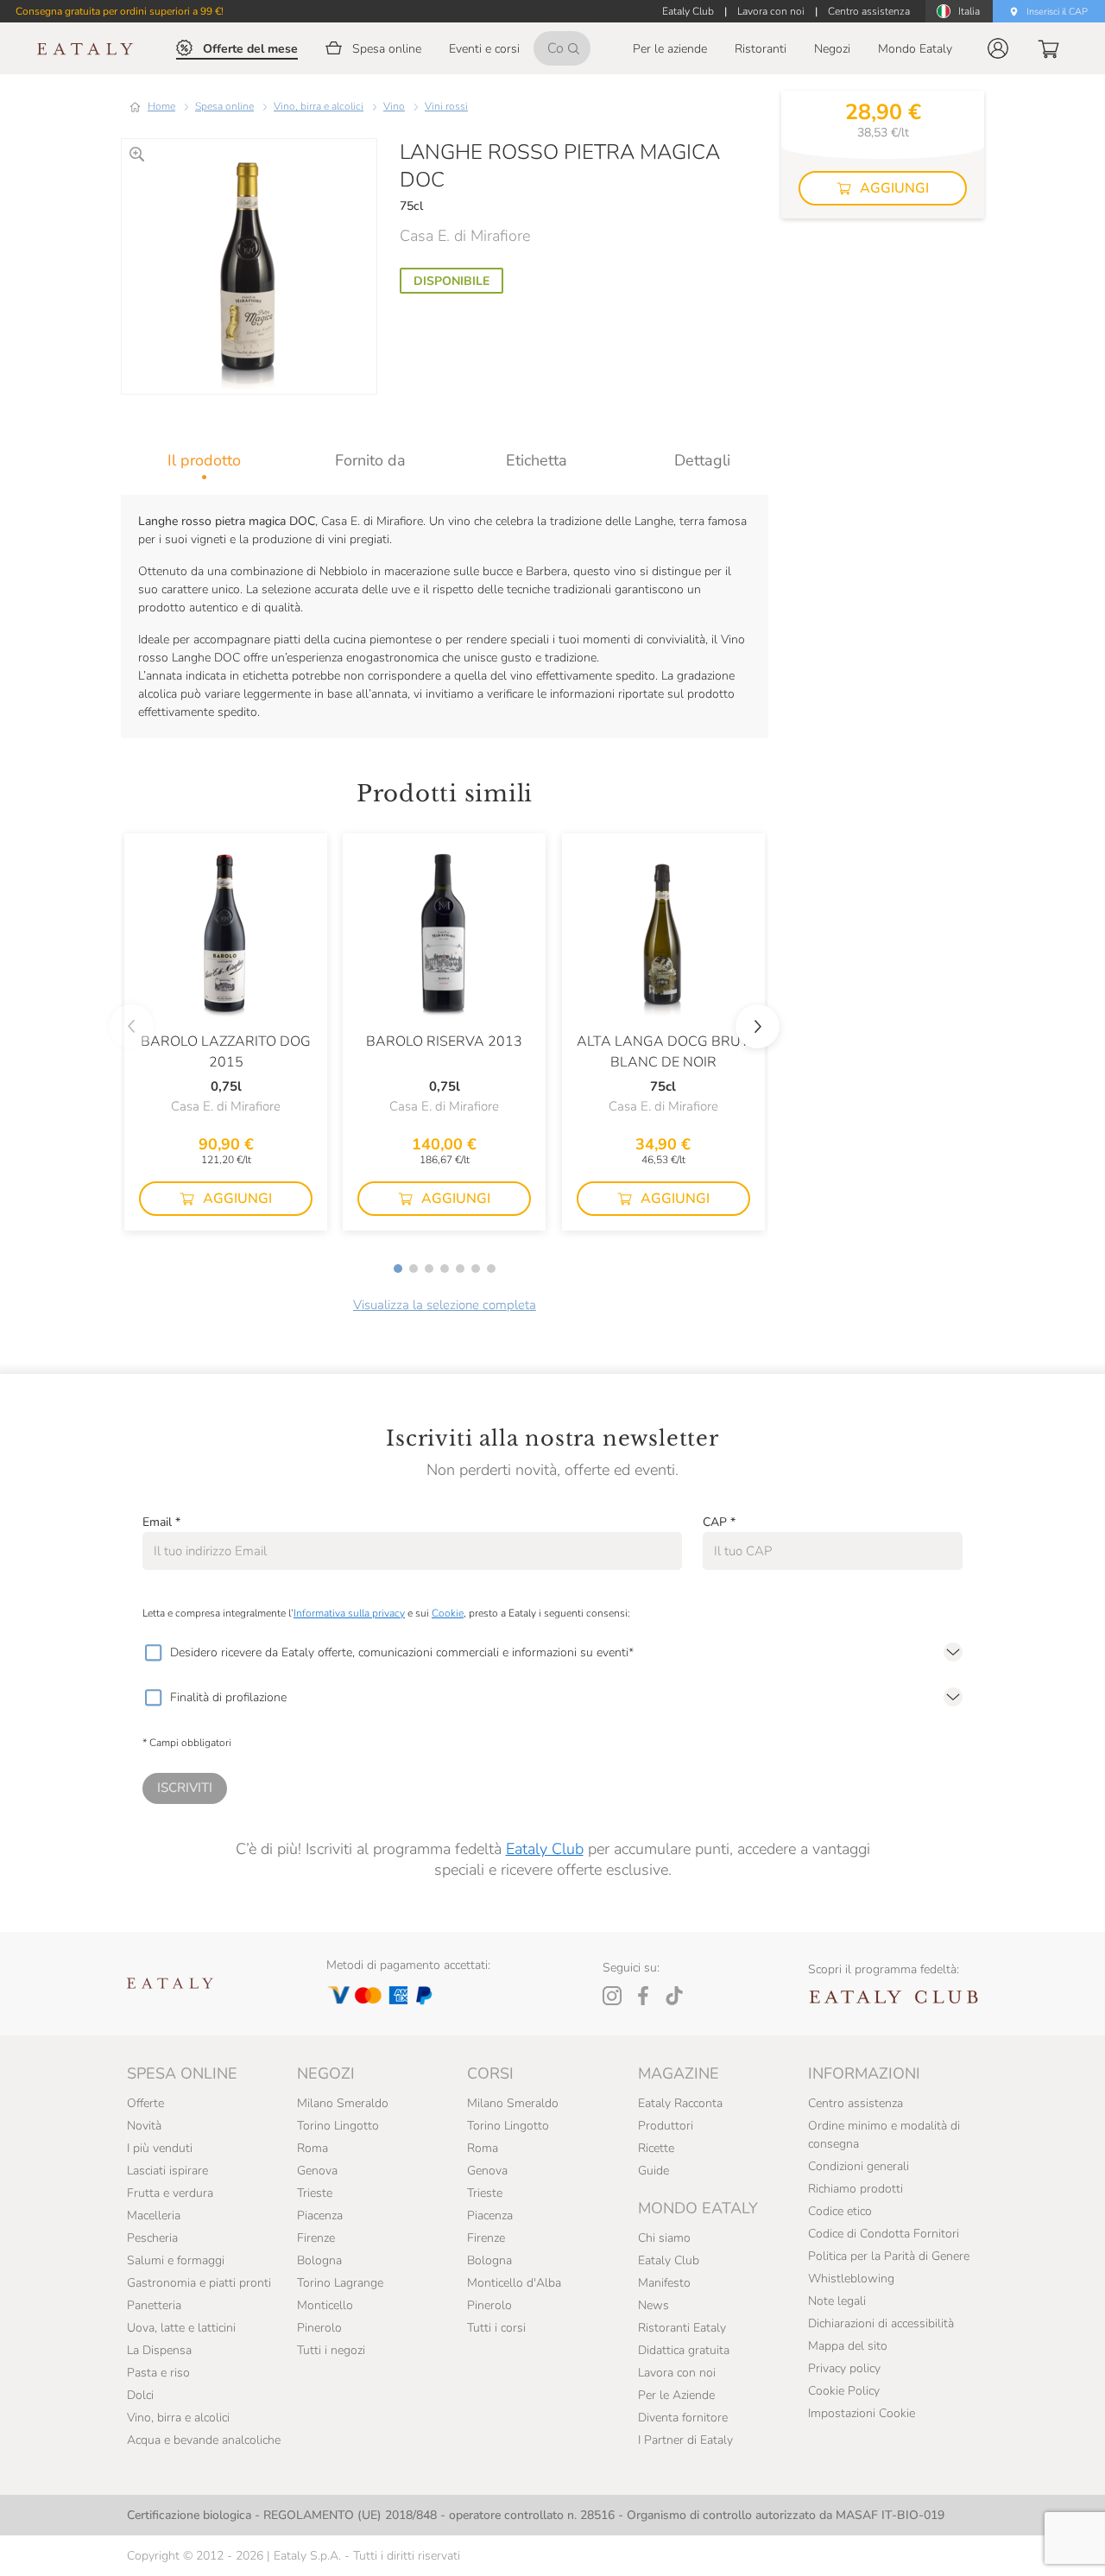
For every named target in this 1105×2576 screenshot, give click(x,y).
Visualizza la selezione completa (445, 1305)
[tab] (204, 460)
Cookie (448, 1613)
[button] (998, 48)
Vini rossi (446, 106)
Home (161, 106)
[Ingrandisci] (137, 154)
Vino (394, 106)
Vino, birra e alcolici (319, 106)
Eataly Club (545, 1849)
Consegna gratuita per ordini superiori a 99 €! (120, 11)
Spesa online (224, 106)
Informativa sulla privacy (349, 1613)
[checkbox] (153, 1653)
